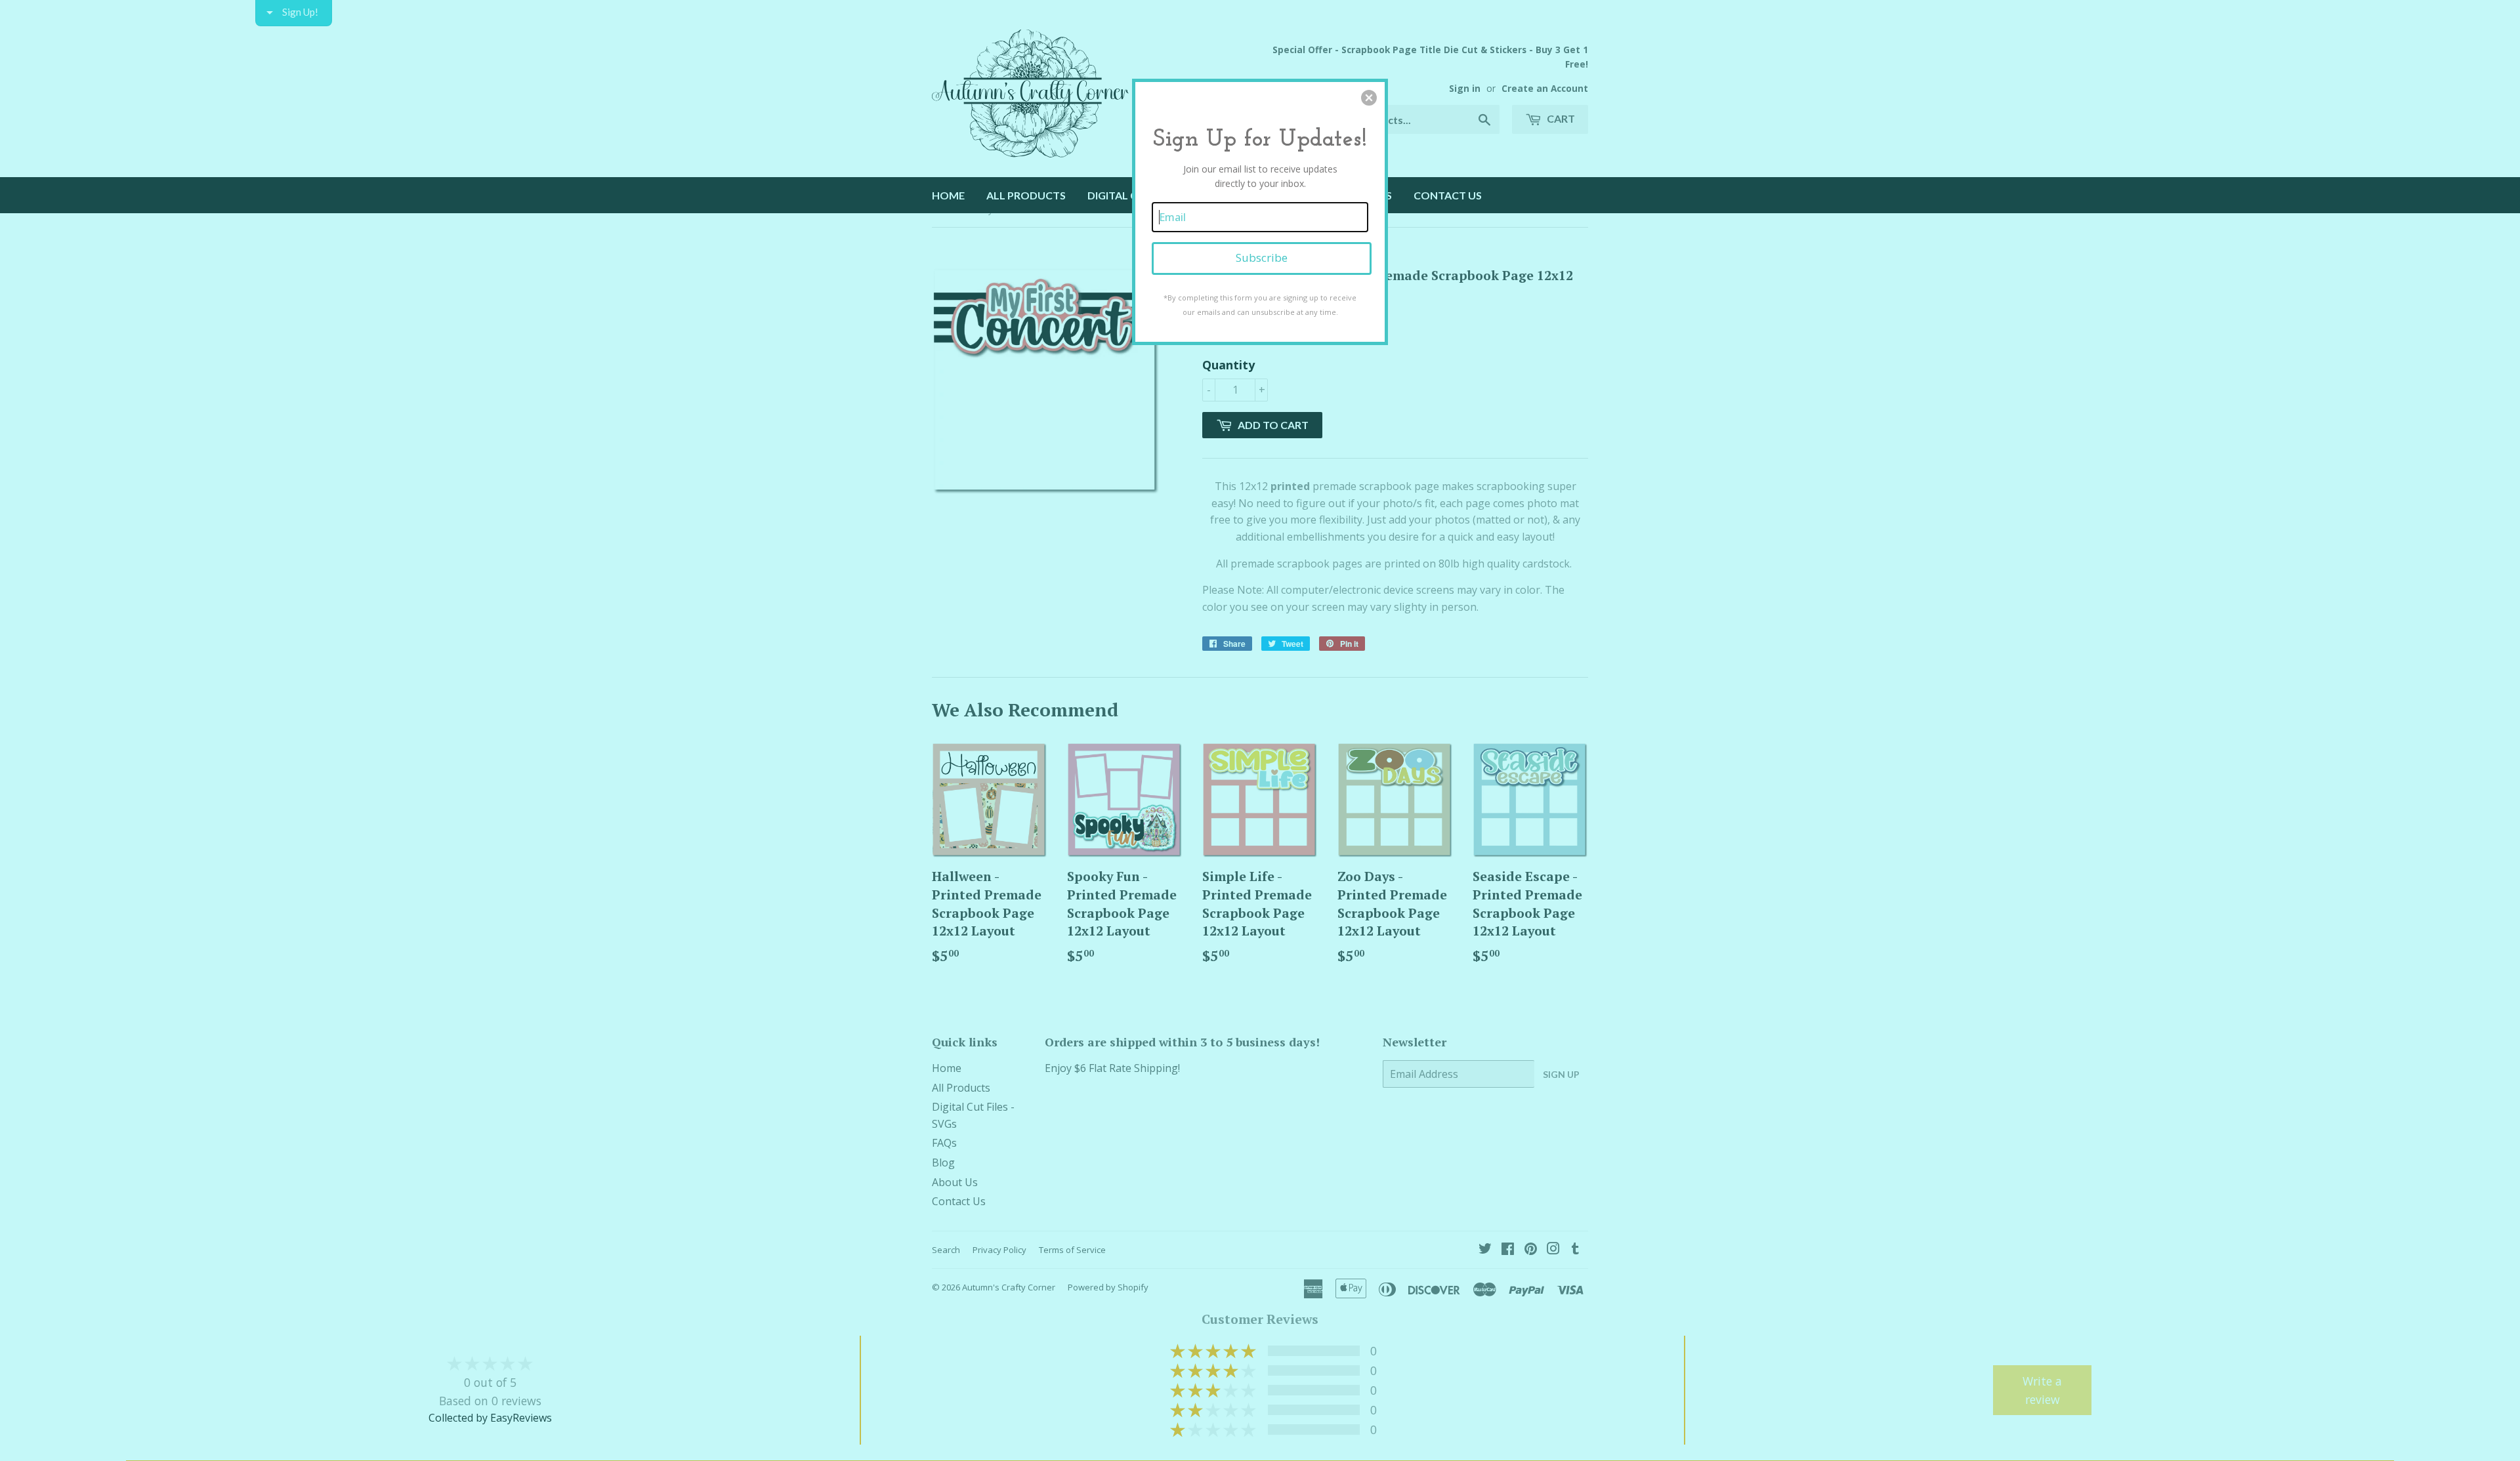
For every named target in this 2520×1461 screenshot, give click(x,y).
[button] (1369, 98)
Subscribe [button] (1262, 257)
